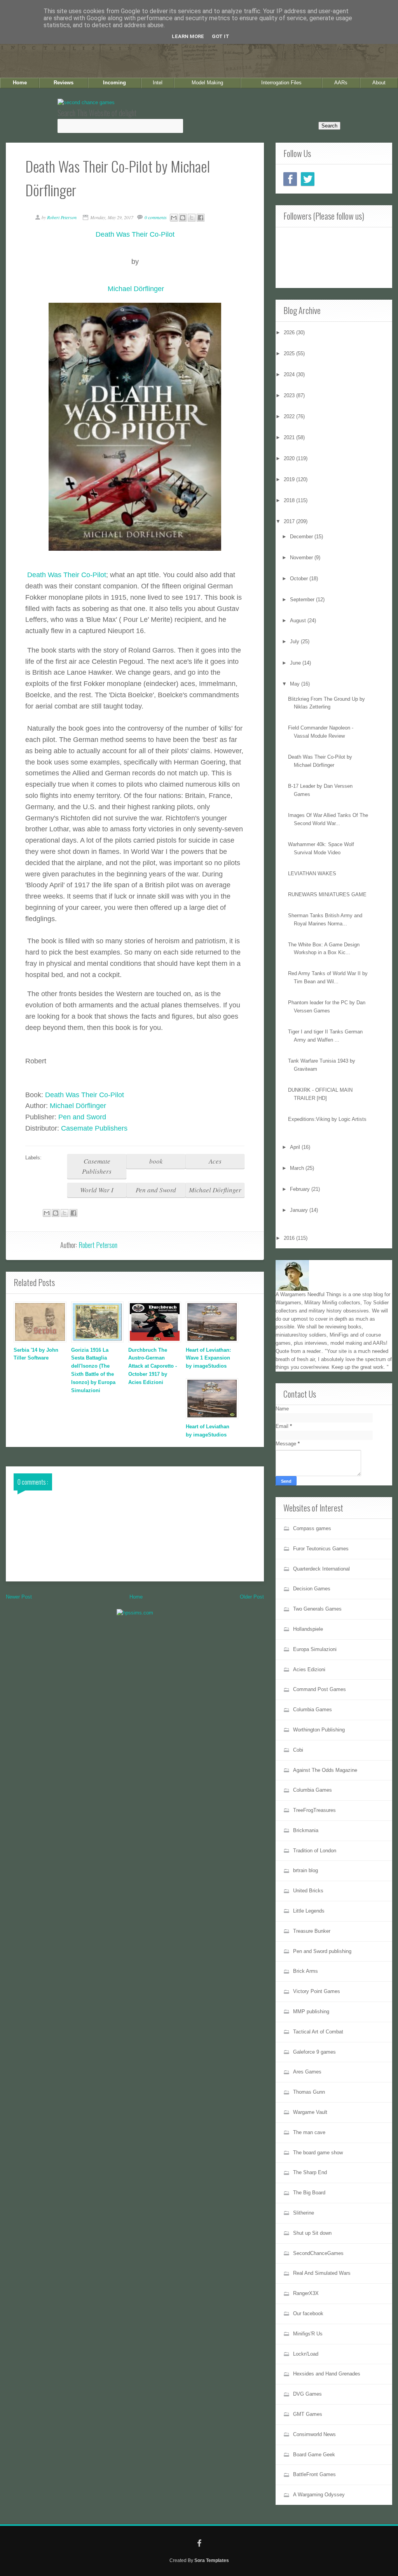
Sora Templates (212, 2560)
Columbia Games (312, 1709)
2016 (290, 1238)
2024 (290, 374)
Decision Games (312, 1589)
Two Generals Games (317, 1609)
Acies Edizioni (309, 1669)
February (301, 1189)
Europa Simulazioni (315, 1649)
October (300, 579)
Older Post (252, 1597)
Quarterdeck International (321, 1569)
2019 (290, 479)
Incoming (114, 83)
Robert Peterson (98, 1245)
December (302, 537)
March (298, 1168)
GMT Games (308, 2414)
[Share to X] (192, 218)
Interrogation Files (281, 83)
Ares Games (307, 2072)
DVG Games (307, 2394)
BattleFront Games (314, 2474)
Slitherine (304, 2213)
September (303, 599)
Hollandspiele (308, 1629)
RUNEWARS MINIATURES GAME (327, 894)
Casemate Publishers (94, 1128)
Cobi (298, 1750)
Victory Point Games (317, 1991)
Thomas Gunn (309, 2092)
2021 (290, 437)
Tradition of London (315, 1851)
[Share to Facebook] (201, 218)
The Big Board (309, 2193)
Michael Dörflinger (78, 1106)
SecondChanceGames (318, 2253)
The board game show (318, 2153)
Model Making (207, 83)
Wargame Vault (310, 2112)
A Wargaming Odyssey (319, 2495)
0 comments (156, 217)
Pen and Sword (82, 1117)
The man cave (309, 2132)
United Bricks (308, 1891)
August (299, 620)
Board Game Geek (314, 2455)
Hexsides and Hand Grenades (327, 2374)
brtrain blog (305, 1870)
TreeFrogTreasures (314, 1810)
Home (20, 83)
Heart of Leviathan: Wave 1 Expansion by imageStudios (208, 1358)
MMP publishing (311, 2011)
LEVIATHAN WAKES (312, 874)
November (302, 558)
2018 (290, 500)
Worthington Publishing (319, 1730)
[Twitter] (308, 179)
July (295, 641)
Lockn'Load (306, 2354)
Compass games (312, 1528)
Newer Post (19, 1597)
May (296, 684)
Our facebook (308, 2313)
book (156, 1161)
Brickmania (306, 1830)
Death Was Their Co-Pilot (67, 575)
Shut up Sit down (312, 2233)
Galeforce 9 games (314, 2052)
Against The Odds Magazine (325, 1770)
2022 (290, 416)
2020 (290, 458)
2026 (290, 332)
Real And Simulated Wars (322, 2273)
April (296, 1147)
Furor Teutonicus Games (321, 1549)
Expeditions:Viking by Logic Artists (327, 1119)
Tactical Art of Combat (318, 2032)
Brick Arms (305, 1971)
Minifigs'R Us (308, 2334)
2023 (290, 395)
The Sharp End (310, 2172)
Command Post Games (319, 1689)
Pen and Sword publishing (322, 1951)
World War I (97, 1190)
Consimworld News (314, 2434)
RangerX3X (306, 2293)
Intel (158, 83)
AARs (341, 83)
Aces (215, 1161)
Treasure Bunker (312, 1931)
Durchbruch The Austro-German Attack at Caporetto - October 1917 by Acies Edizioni (153, 1366)
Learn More (188, 36)
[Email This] (174, 218)
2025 (290, 353)
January (300, 1210)
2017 (290, 521)
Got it (221, 36)
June (296, 663)
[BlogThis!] (183, 218)
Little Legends (309, 1911)
